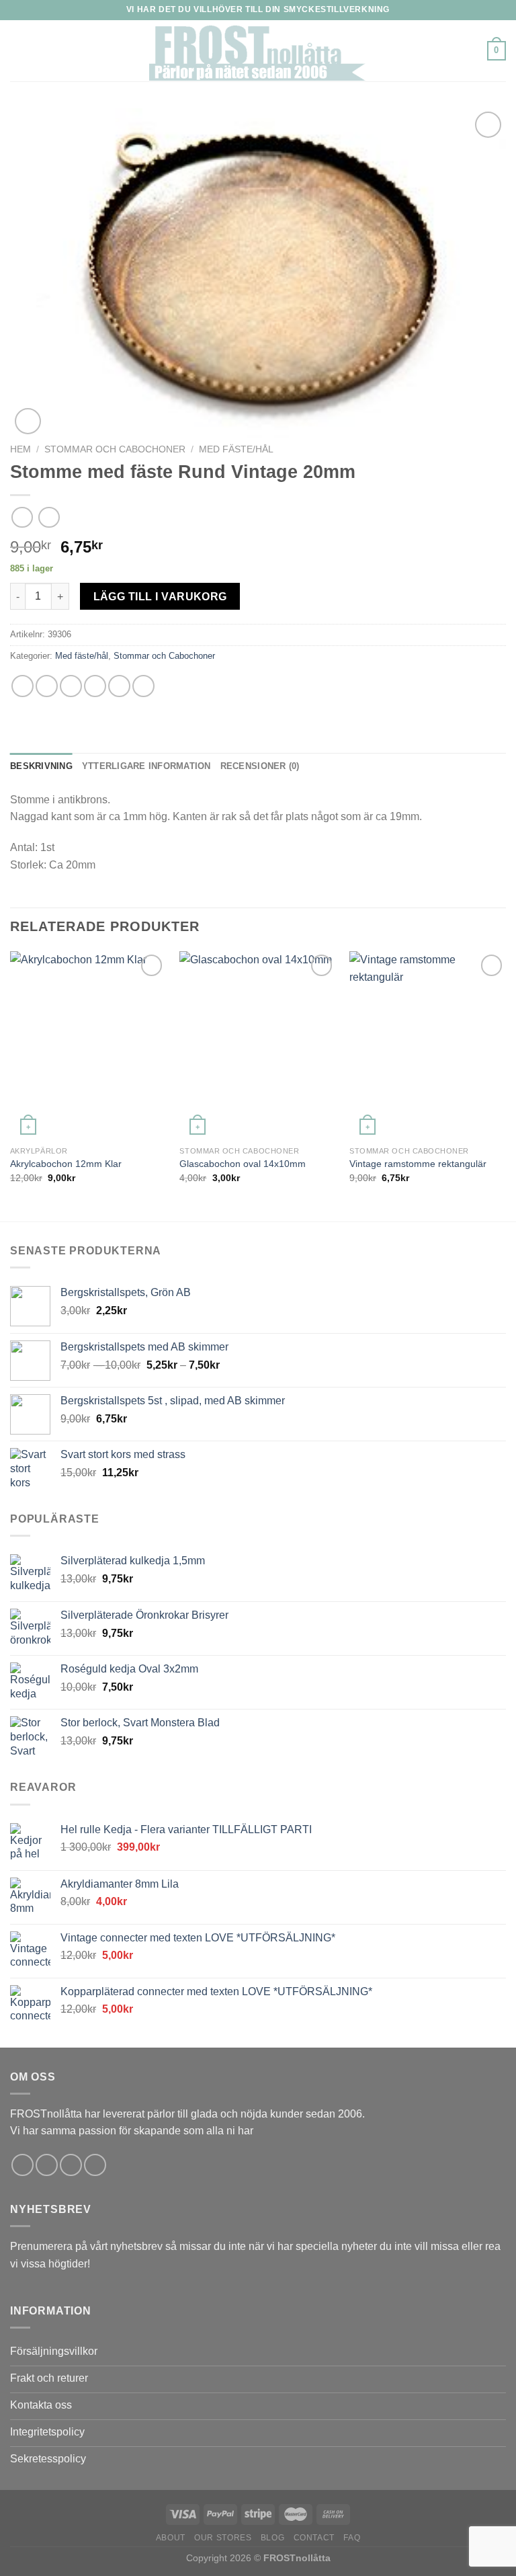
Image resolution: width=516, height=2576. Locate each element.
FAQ (352, 2538)
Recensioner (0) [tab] (260, 766)
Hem (20, 449)
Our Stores (223, 2538)
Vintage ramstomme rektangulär (418, 1164)
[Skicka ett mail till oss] (71, 2165)
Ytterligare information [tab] (146, 766)
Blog (272, 2538)
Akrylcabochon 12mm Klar (66, 1164)
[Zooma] (28, 421)
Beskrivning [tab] (41, 766)
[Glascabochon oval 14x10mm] (258, 1045)
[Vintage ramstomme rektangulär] (428, 1045)
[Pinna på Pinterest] (119, 686)
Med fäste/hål (236, 449)
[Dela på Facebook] (47, 686)
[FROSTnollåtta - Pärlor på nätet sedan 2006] (258, 51)
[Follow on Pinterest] (95, 2165)
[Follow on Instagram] (47, 2165)
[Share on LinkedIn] (143, 686)
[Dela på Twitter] (71, 686)
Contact (314, 2538)
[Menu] (18, 51)
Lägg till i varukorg (160, 597)
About (171, 2538)
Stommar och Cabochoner (115, 449)
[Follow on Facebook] (23, 2165)
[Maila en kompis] (95, 686)
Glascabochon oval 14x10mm (243, 1164)
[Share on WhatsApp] (23, 686)
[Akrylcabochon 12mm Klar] (88, 1045)
